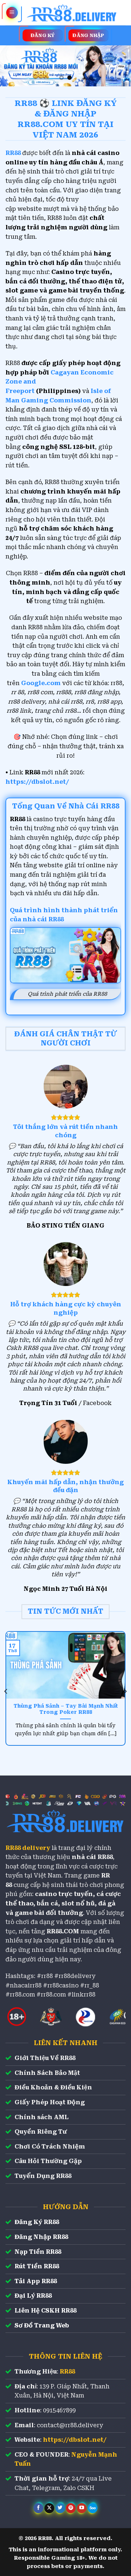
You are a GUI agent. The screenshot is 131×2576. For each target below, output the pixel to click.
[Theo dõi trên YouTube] (82, 2508)
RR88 (67, 2372)
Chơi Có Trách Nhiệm (50, 2147)
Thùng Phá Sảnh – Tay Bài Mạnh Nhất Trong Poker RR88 (66, 1709)
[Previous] (6, 1691)
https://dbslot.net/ (37, 782)
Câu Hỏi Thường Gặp (48, 2161)
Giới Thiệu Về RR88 (45, 2058)
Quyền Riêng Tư (41, 2132)
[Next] (125, 1691)
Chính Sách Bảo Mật (47, 2073)
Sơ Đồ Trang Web (42, 2325)
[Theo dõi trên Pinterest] (71, 2508)
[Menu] (12, 13)
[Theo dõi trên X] (49, 2508)
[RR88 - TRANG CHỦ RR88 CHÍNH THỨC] (72, 13)
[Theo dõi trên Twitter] (60, 2508)
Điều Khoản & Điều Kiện (53, 2087)
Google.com (41, 683)
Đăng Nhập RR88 (41, 2237)
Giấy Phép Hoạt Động (50, 2102)
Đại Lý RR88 (33, 2296)
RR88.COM (63, 1931)
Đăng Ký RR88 (37, 2222)
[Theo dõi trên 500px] (93, 2508)
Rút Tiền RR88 (37, 2266)
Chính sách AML (41, 2117)
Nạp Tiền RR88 (38, 2252)
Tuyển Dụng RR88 (43, 2176)
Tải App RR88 (36, 2281)
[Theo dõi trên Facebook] (38, 2508)
